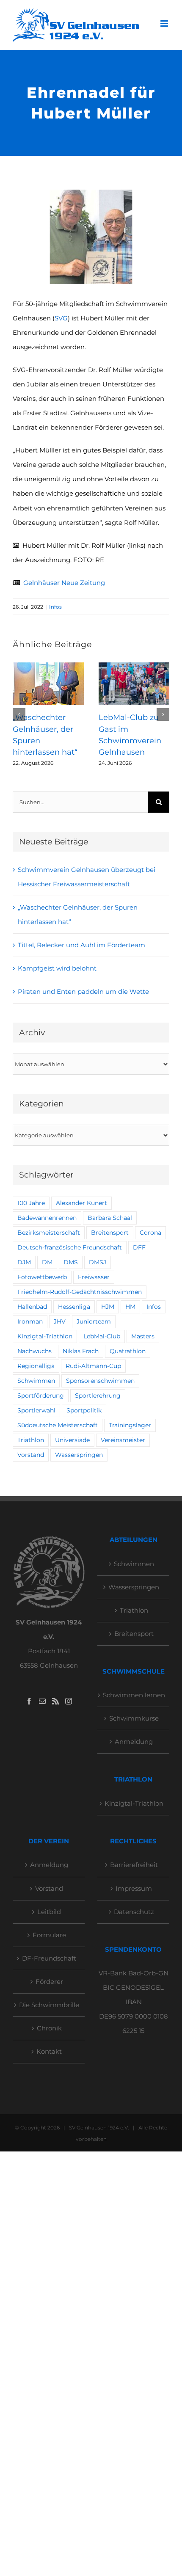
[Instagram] (69, 1701)
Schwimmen (36, 1381)
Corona (150, 1233)
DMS (71, 1262)
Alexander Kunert (81, 1203)
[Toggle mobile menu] (165, 23)
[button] (19, 714)
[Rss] (55, 1701)
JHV (60, 1321)
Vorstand (31, 1455)
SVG (61, 318)
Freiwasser (94, 1277)
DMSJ (98, 1262)
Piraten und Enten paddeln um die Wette (83, 992)
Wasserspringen (79, 1455)
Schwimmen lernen (134, 1695)
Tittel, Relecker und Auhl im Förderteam (81, 945)
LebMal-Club (102, 1336)
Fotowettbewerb (42, 1277)
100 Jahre (31, 1203)
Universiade (72, 1440)
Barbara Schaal (110, 1218)
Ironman (30, 1321)
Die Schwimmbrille (49, 2005)
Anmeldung (134, 1742)
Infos (55, 607)
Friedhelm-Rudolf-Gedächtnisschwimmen (80, 1292)
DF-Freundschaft (49, 1958)
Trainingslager (130, 1425)
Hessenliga (74, 1307)
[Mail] (42, 1701)
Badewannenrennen (47, 1218)
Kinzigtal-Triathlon (45, 1336)
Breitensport (110, 1233)
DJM (24, 1262)
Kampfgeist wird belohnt (57, 968)
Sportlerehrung (98, 1396)
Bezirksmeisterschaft (49, 1233)
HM (130, 1307)
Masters (143, 1336)
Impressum (134, 1888)
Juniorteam (94, 1321)
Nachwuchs (34, 1351)
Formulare (49, 1935)
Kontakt (49, 2051)
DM (47, 1262)
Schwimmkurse (134, 1718)
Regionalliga (36, 1366)
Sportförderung (41, 1396)
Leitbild (49, 1912)
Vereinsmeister (123, 1440)
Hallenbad (32, 1307)
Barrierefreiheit (134, 1865)
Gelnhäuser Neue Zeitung (64, 583)
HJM (108, 1307)
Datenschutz (134, 1912)
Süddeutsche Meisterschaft (58, 1425)
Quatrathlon (128, 1351)
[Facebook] (29, 1701)
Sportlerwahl (36, 1410)
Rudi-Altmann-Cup (93, 1366)
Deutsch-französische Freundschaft (70, 1247)
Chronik (49, 2028)
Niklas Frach (81, 1351)
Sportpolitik (84, 1410)
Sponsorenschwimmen (100, 1381)
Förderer (49, 1982)
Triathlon (31, 1440)
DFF (139, 1247)
